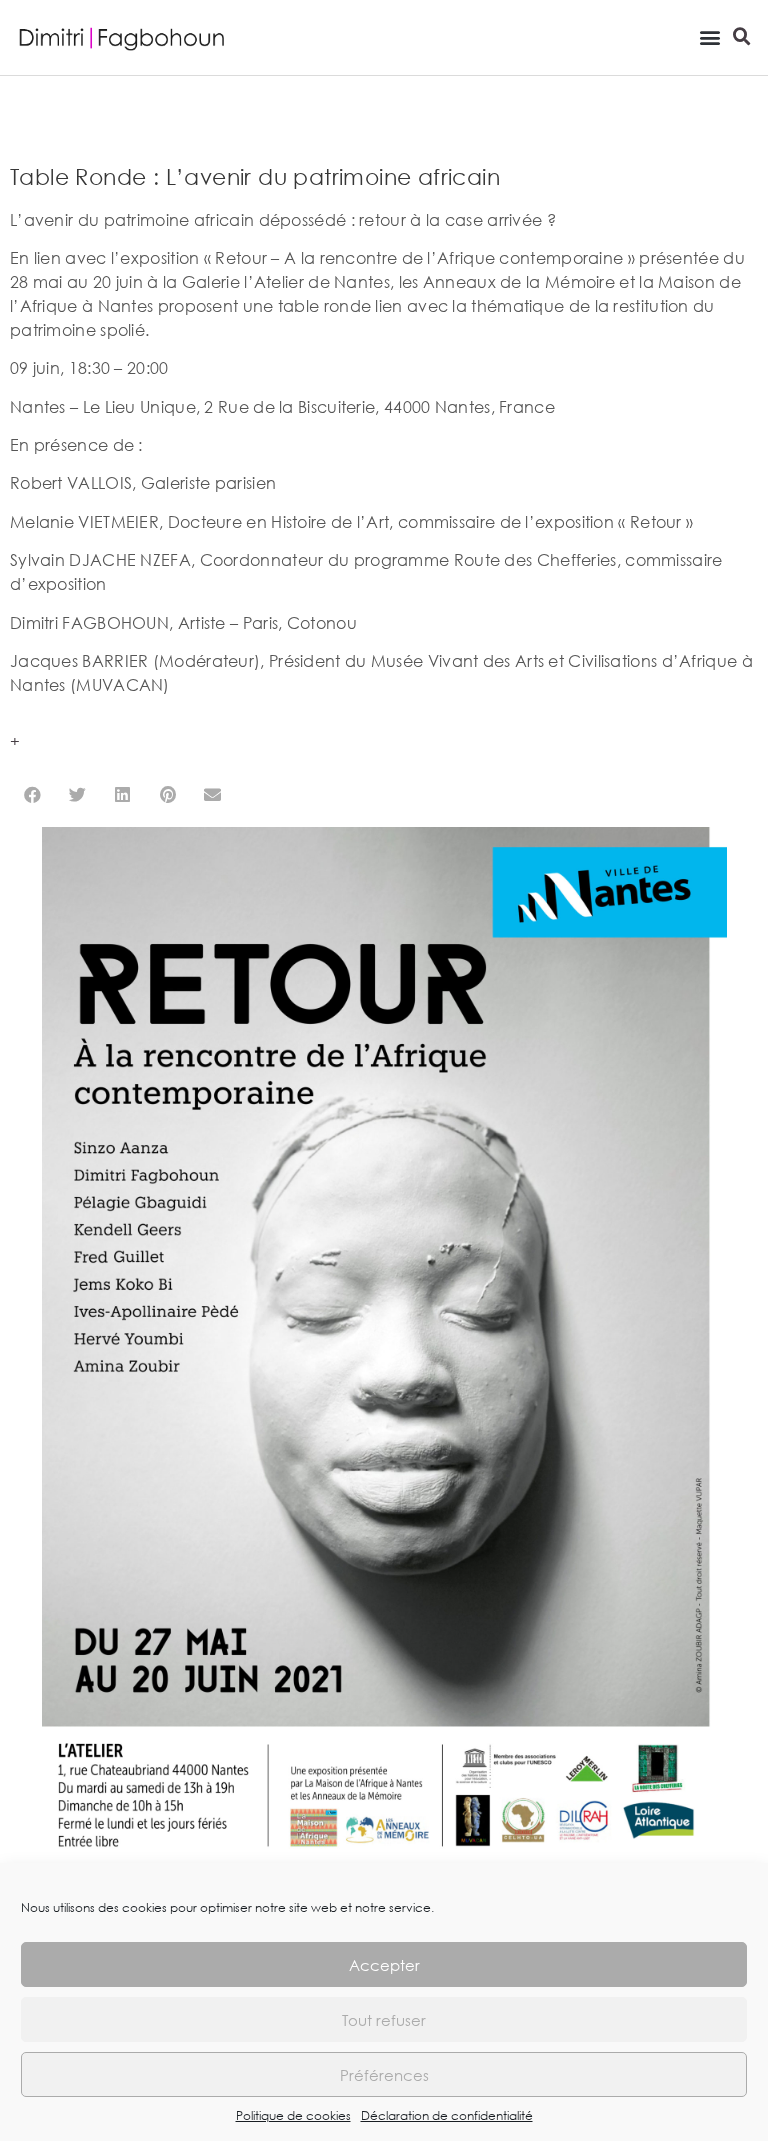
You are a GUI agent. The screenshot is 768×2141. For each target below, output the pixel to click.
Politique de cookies (293, 2115)
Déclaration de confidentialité (447, 2115)
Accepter (384, 1965)
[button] (709, 36)
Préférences (384, 2075)
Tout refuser (384, 2020)
